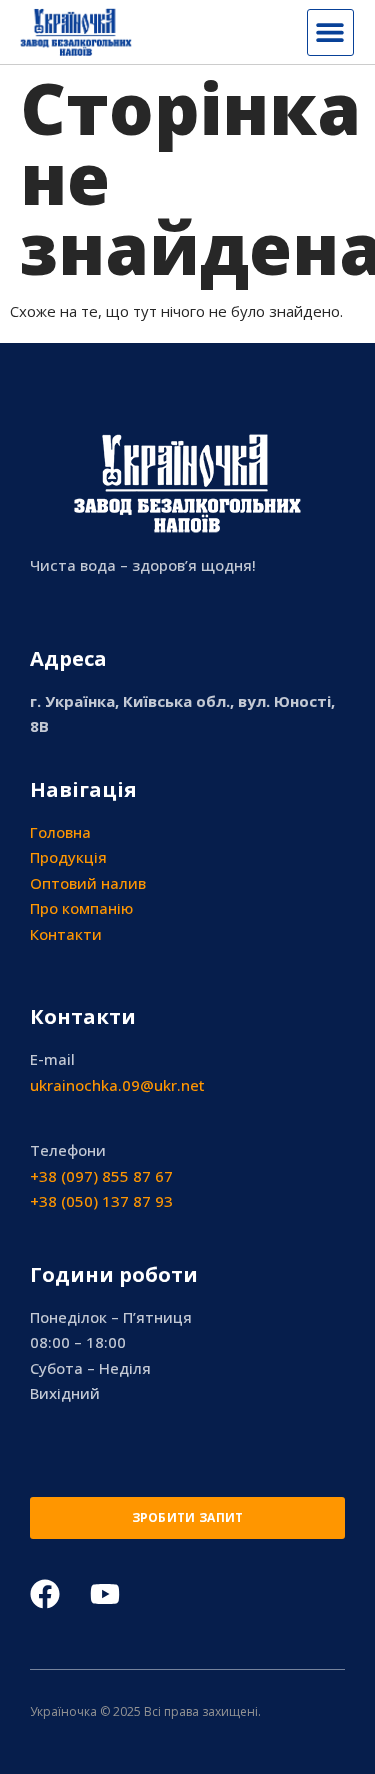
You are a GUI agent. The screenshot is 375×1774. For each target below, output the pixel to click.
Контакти (66, 934)
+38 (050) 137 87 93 (101, 1201)
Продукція (68, 857)
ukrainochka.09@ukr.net (117, 1085)
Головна (60, 832)
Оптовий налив (88, 883)
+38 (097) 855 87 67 (101, 1176)
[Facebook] (45, 1594)
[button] (330, 32)
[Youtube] (105, 1594)
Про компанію (81, 908)
